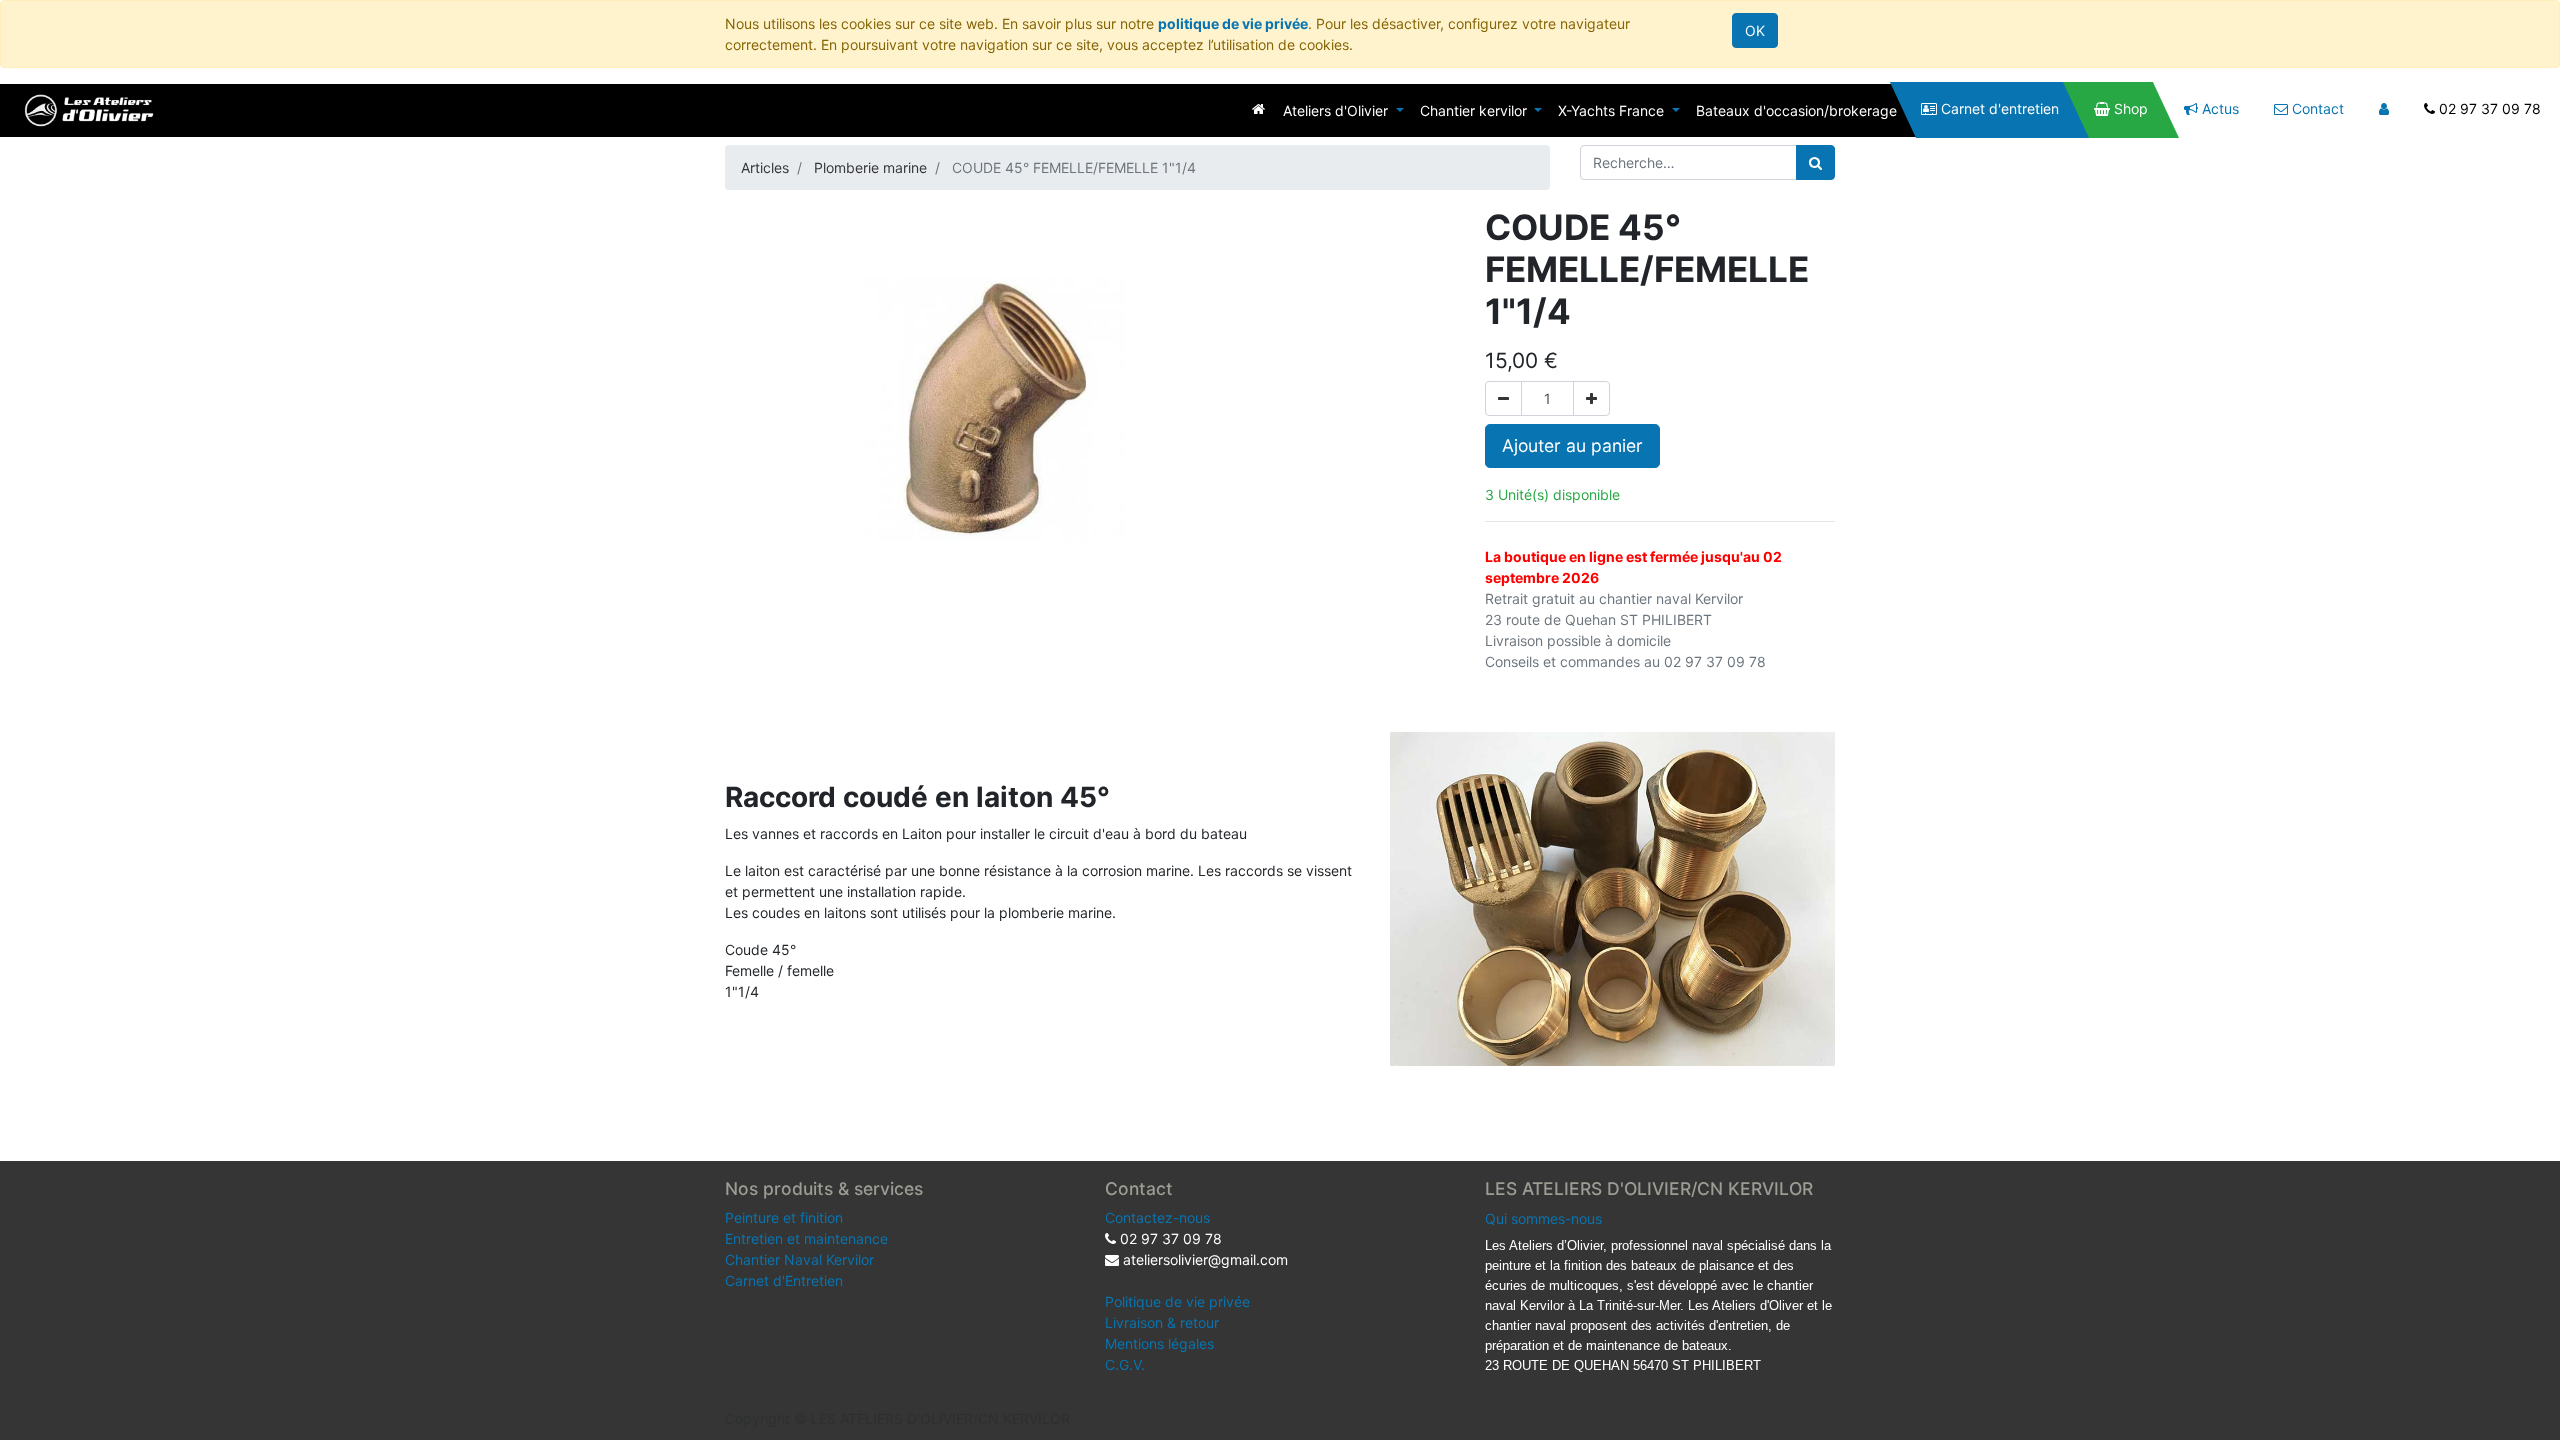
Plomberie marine (870, 167)
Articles (765, 167)
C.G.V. (1125, 1364)
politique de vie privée (1233, 23)
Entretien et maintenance (806, 1238)
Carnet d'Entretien (784, 1280)
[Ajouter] (1591, 398)
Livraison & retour (1162, 1322)
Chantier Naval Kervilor (799, 1259)
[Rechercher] (1815, 162)
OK (1755, 30)
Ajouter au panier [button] (1572, 445)
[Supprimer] (1503, 398)
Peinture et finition (784, 1217)
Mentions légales (1159, 1343)
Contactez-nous (1157, 1217)
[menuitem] (1258, 108)
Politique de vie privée (1177, 1301)
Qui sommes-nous (1543, 1218)
